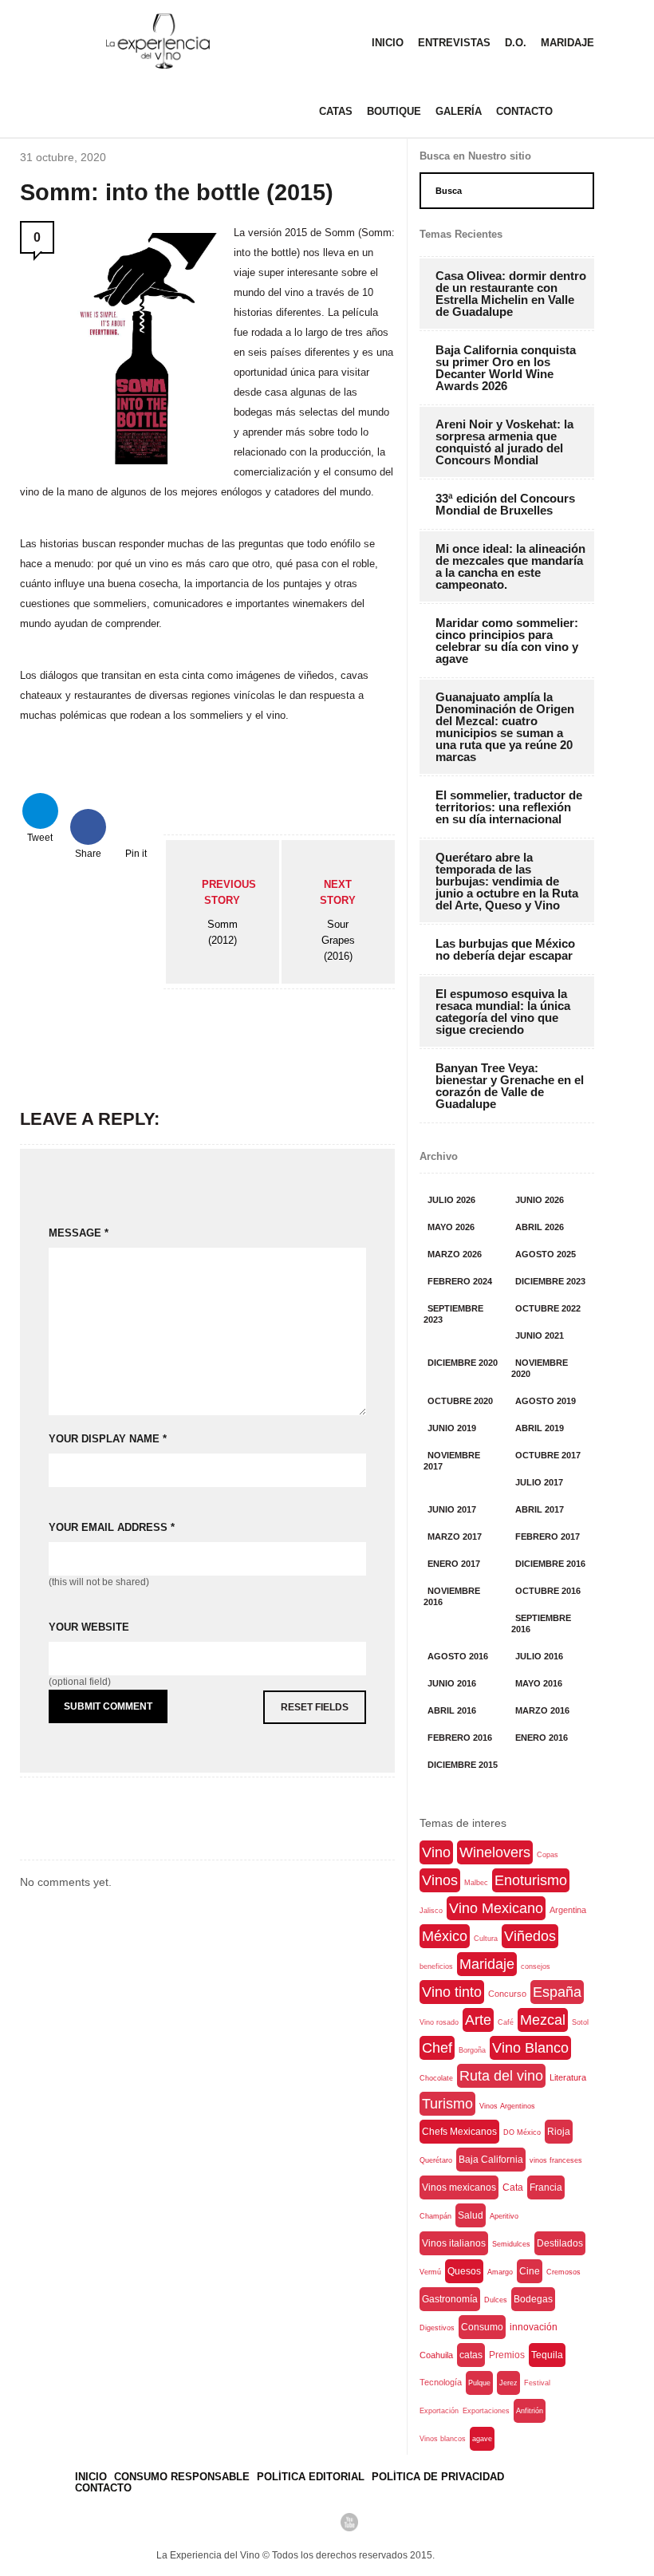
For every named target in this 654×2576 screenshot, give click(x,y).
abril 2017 (540, 1509)
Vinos (440, 1880)
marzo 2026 (455, 1254)
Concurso (507, 1994)
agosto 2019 (546, 1401)
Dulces (496, 2300)
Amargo (500, 2272)
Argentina (568, 1910)
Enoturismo (531, 1880)
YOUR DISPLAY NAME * (108, 1439)
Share (88, 852)
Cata (513, 2187)
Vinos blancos (443, 2439)
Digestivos (437, 2328)
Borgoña (472, 2050)
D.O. (516, 43)
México (445, 1936)
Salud (471, 2215)
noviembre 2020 (540, 1368)
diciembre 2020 (463, 1363)
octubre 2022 (548, 1308)
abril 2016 (452, 1710)
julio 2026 (451, 1200)
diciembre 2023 (550, 1281)
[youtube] (349, 2522)
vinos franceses (556, 2160)
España (557, 1992)
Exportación (439, 2411)
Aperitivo (504, 2216)
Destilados (560, 2243)
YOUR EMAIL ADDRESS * (112, 1527)
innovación (534, 2327)
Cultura (486, 1939)
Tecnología (441, 2382)
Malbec (476, 1883)
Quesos (464, 2271)
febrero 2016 (460, 1738)
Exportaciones (486, 2411)
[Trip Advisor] (295, 2522)
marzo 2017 (455, 1537)
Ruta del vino (501, 2076)
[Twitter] (268, 2522)
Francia (546, 2187)
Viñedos (530, 1936)
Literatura (568, 2077)
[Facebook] (241, 2522)
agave (482, 2439)
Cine (530, 2271)
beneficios (436, 1967)
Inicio (388, 43)
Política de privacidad (438, 2477)
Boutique (394, 111)
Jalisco (431, 1911)
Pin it (136, 852)
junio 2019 (452, 1428)
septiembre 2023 (453, 1314)
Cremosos (563, 2272)
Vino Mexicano (496, 1908)
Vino (436, 1852)
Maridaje (567, 43)
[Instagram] (322, 2522)
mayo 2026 (451, 1227)
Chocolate (436, 2078)
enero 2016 (542, 1738)
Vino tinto (452, 1992)
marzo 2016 (542, 1710)
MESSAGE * (79, 1233)
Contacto (524, 111)
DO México (522, 2132)
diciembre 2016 (550, 1564)
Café (506, 2022)
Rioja (559, 2132)
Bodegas (533, 2299)
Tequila (547, 2355)
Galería (459, 111)
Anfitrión (530, 2411)
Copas (548, 1855)
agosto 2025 (546, 1254)
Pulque (479, 2383)
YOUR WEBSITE (89, 1627)
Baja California (491, 2160)
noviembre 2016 (452, 1596)
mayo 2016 (539, 1683)
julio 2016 (539, 1656)
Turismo (447, 2104)
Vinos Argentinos (507, 2106)
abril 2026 (540, 1227)
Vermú (430, 2272)
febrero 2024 (460, 1281)
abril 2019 (540, 1428)
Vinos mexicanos (459, 2187)
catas (471, 2355)
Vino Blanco (530, 2048)
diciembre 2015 (463, 1765)
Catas (336, 111)
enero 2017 (454, 1564)
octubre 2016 (548, 1591)
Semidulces (511, 2244)
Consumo (482, 2327)
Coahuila (436, 2355)
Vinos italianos (454, 2243)
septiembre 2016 (541, 1623)
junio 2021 (540, 1335)
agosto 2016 (458, 1656)
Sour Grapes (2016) (338, 920)
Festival (537, 2383)
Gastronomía (450, 2299)
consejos (536, 1967)
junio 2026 (540, 1200)
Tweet (40, 836)
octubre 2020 (460, 1401)
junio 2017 (452, 1509)
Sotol (580, 2022)
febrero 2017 (548, 1537)
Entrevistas (454, 43)
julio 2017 (539, 1482)
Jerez (508, 2383)
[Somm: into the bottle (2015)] (142, 460)
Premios (507, 2355)
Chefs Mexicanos (459, 2132)
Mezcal (543, 2020)
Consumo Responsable (182, 2477)
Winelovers (495, 1852)
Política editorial (311, 2477)
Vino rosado (439, 2022)
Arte (478, 2020)
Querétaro (436, 2160)
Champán (435, 2216)
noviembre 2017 (452, 1461)
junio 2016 (452, 1683)
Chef (437, 2048)
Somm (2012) (229, 912)
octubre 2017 (548, 1455)
